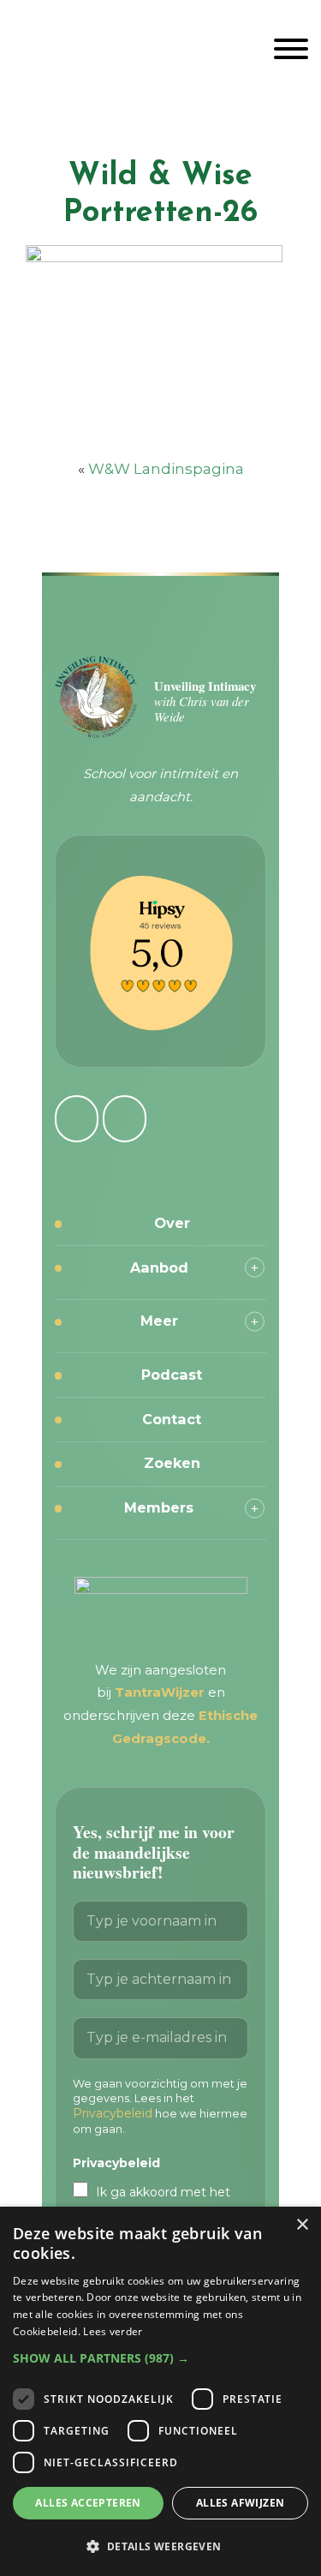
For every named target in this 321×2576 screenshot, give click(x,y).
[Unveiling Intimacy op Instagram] (77, 1119)
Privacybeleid (113, 2113)
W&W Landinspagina (166, 469)
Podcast (172, 1375)
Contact (172, 1419)
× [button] (302, 2225)
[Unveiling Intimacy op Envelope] (125, 1119)
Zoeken (172, 1463)
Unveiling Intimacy (160, 46)
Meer (159, 1321)
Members (159, 1507)
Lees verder (113, 2331)
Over (172, 1223)
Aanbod (159, 1267)
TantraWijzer (161, 1692)
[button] (160, 2358)
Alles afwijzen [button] (241, 2503)
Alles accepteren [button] (88, 2503)
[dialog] (160, 2391)
